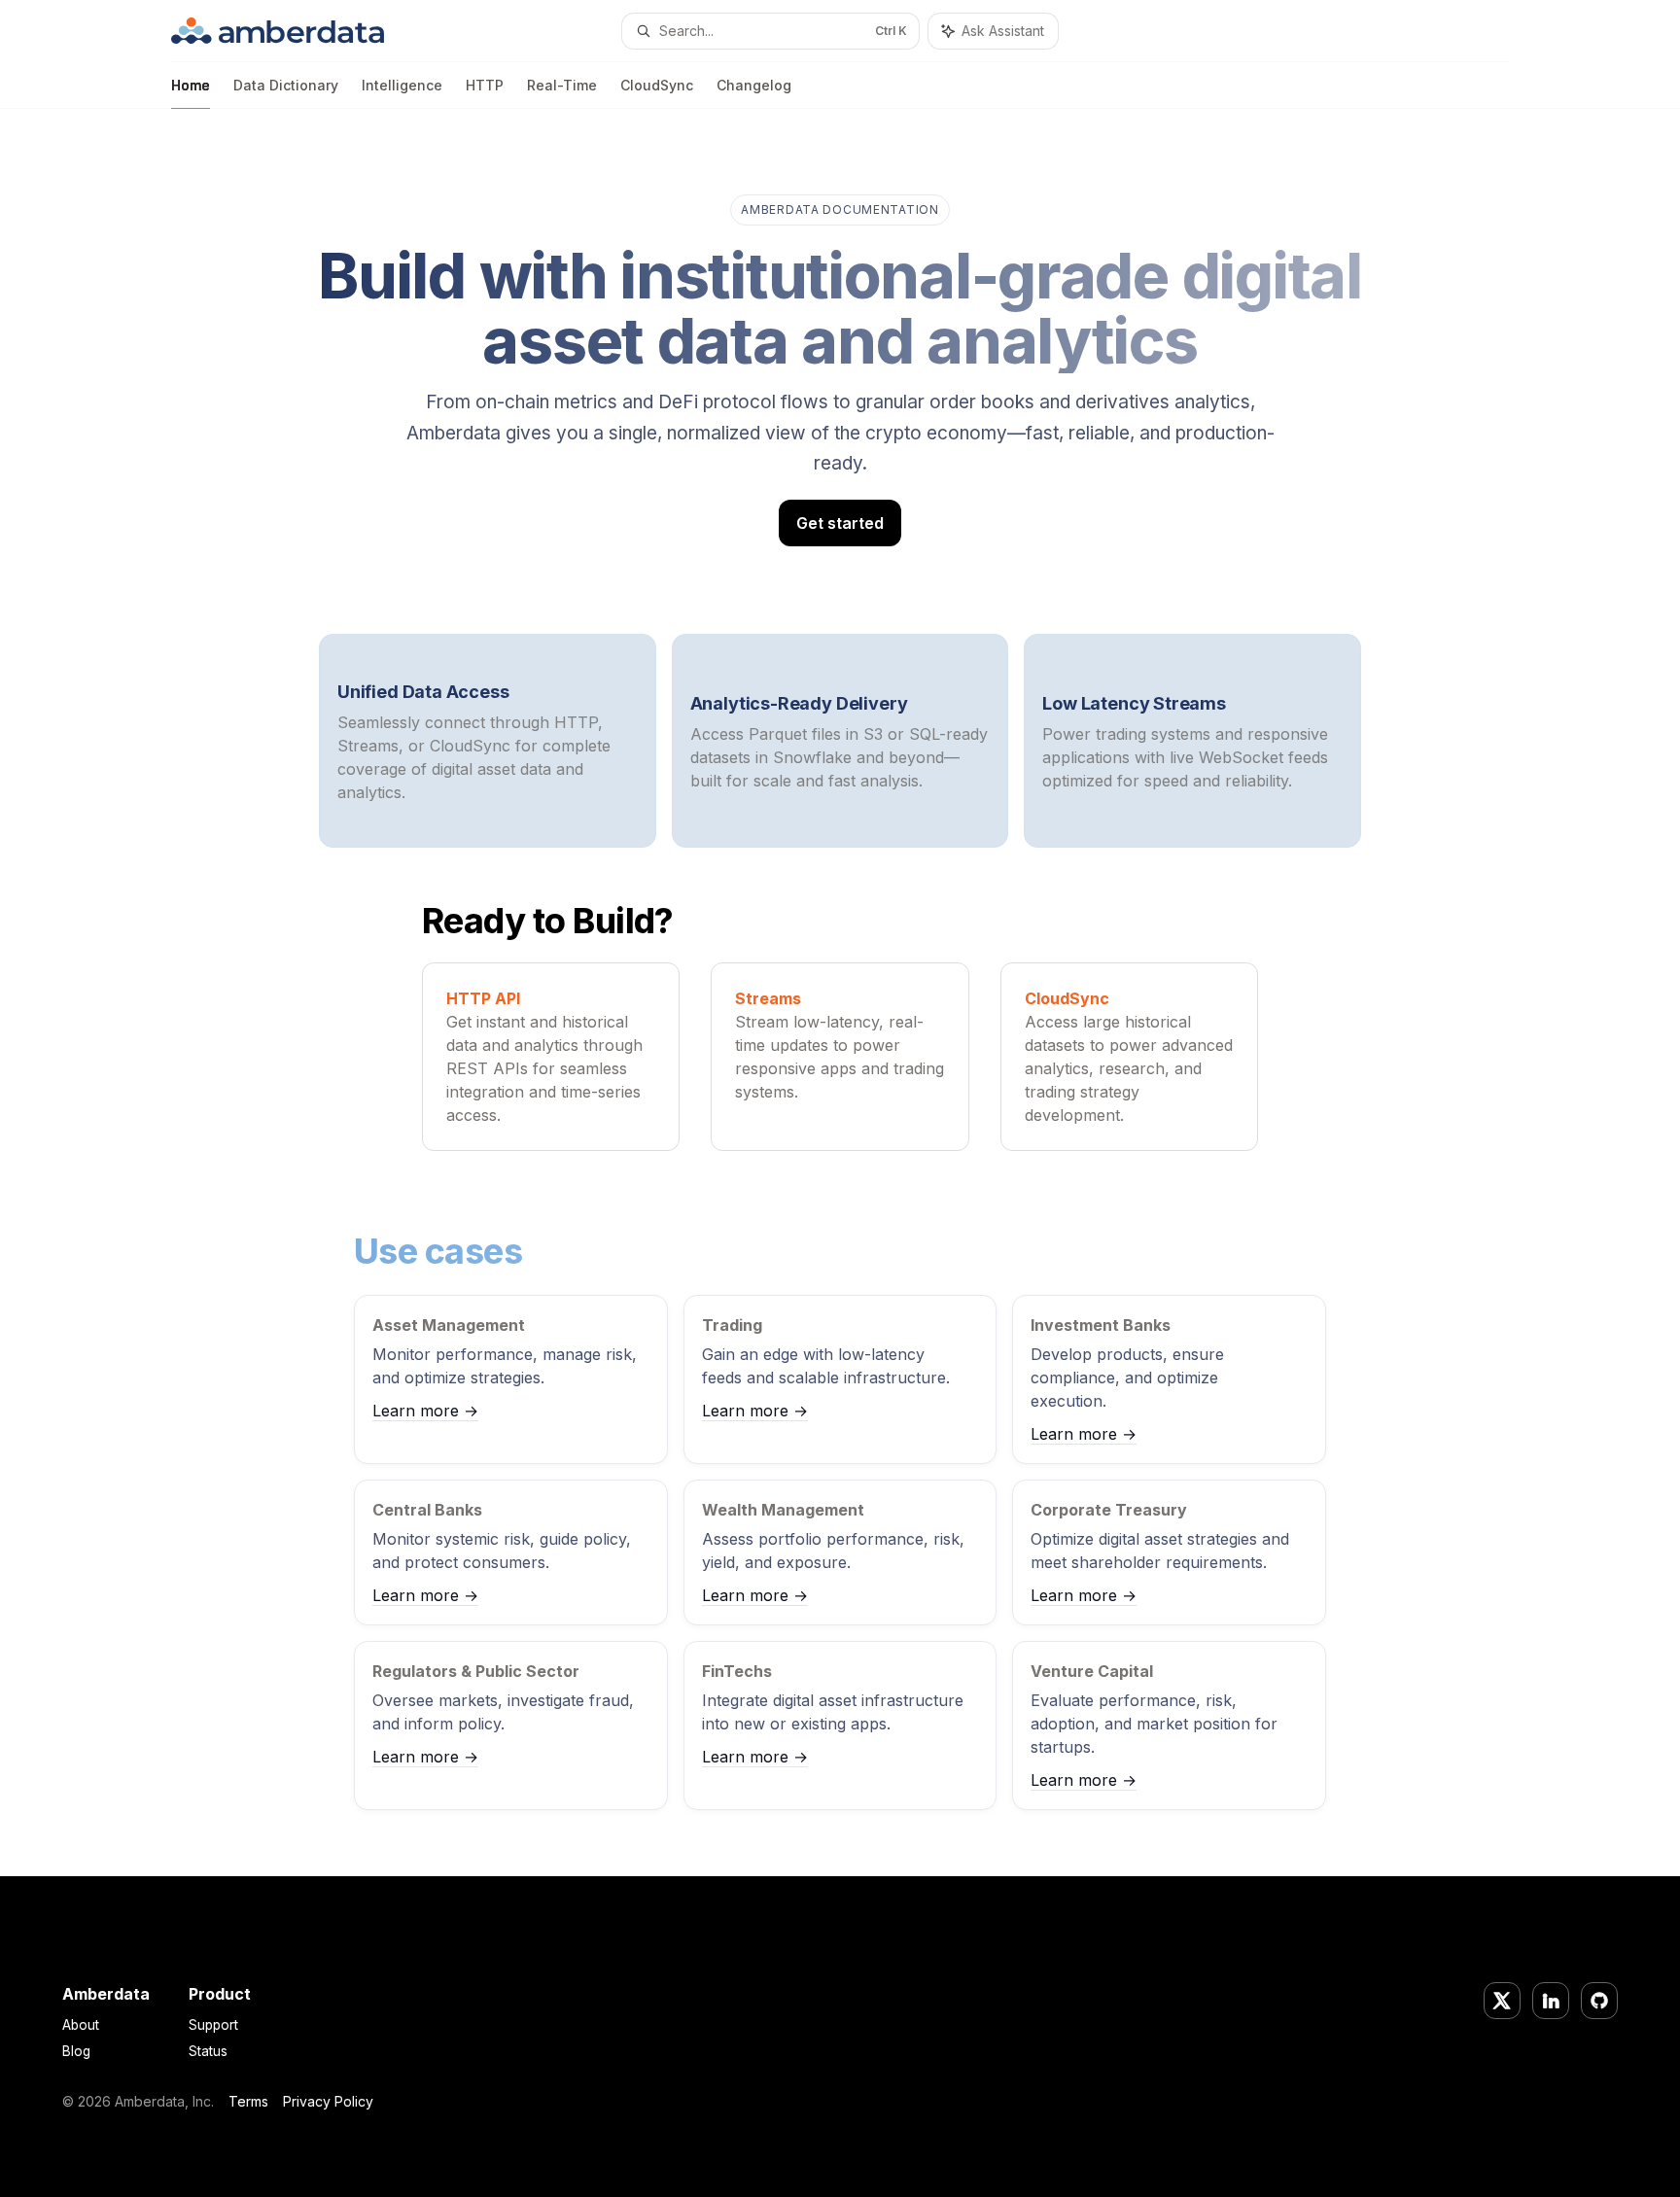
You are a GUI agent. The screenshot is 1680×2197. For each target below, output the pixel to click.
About (81, 2025)
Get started (840, 523)
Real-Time (562, 85)
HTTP (485, 85)
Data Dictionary (286, 85)
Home (191, 85)
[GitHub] (1599, 2001)
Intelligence (402, 85)
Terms (248, 2101)
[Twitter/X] (1502, 2001)
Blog (76, 2051)
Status (208, 2051)
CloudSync (657, 85)
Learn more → (425, 1411)
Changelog (754, 85)
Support (213, 2025)
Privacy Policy (328, 2101)
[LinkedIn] (1551, 2001)
